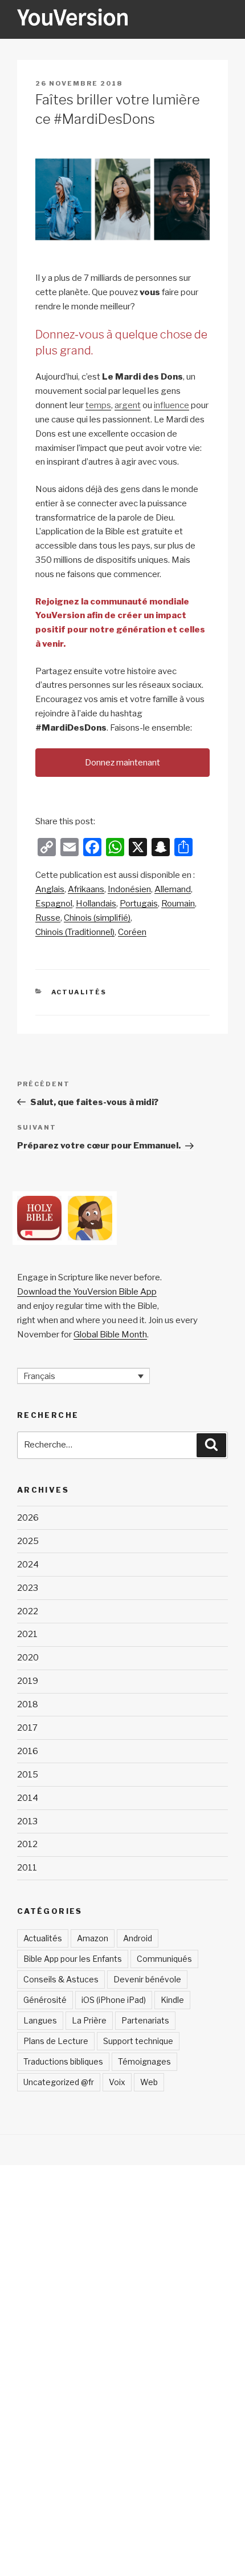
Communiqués (164, 1959)
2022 (28, 1611)
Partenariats (145, 2020)
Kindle (172, 2000)
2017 (27, 1728)
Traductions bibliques (63, 2061)
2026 (28, 1518)
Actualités (79, 992)
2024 (28, 1565)
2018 (28, 1704)
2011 (27, 1868)
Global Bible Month (110, 1335)
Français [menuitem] (39, 1376)
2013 (27, 1821)
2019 (28, 1681)
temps (98, 405)
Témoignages (144, 2061)
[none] (83, 1376)
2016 (28, 1751)
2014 (28, 1798)
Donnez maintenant (122, 763)
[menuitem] (50, 890)
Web (149, 2082)
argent (128, 405)
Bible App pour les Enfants (73, 1959)
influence (171, 405)
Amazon (93, 1938)
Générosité (45, 2000)
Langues (40, 2020)
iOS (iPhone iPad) (114, 2000)
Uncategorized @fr (59, 2082)
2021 (27, 1634)
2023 (28, 1588)
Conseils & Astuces (61, 1979)
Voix (117, 2082)
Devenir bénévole (147, 1979)
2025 (28, 1541)
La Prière (89, 2020)
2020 (28, 1658)
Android (138, 1938)
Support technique (138, 2041)
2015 (28, 1775)
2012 (27, 1844)
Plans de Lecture (56, 2041)
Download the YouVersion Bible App (87, 1292)
